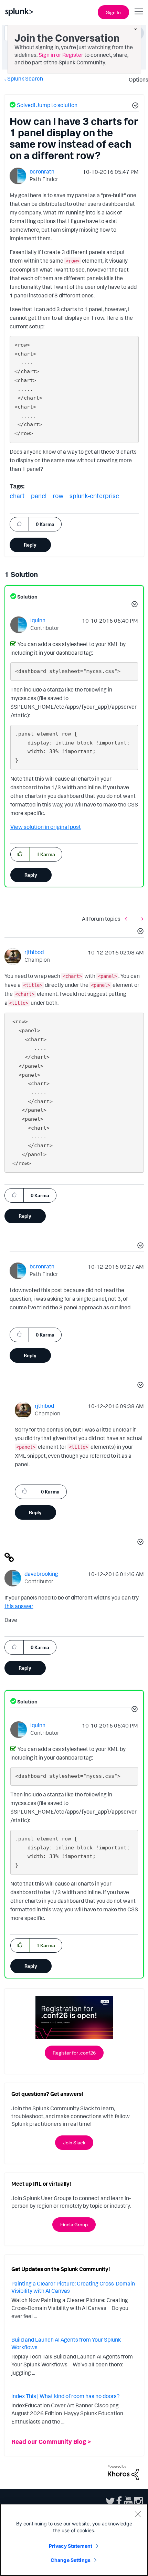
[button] (134, 106)
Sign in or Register (61, 55)
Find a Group (74, 2224)
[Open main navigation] (139, 11)
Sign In (113, 12)
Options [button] (136, 80)
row (58, 496)
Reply (30, 545)
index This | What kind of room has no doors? (65, 2396)
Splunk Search (25, 78)
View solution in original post (46, 827)
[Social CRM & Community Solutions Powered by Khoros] (123, 2472)
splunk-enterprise (94, 496)
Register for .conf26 (74, 2053)
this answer (19, 1606)
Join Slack (74, 2142)
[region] (74, 2540)
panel (39, 496)
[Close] (138, 2514)
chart (17, 496)
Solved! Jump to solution (47, 105)
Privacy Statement (71, 2546)
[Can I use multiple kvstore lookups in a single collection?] (141, 919)
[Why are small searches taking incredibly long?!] (128, 919)
